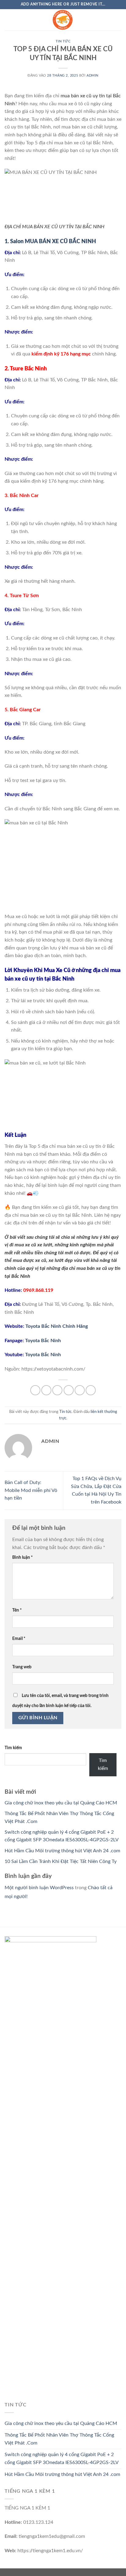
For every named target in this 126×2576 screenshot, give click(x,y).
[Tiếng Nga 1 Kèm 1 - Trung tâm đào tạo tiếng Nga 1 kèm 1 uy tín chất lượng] (63, 20)
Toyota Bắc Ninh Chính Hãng (57, 1326)
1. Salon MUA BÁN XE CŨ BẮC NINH (50, 242)
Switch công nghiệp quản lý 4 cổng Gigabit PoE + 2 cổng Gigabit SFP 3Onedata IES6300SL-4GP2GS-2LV (62, 2459)
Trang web (22, 1667)
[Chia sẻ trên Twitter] (57, 1390)
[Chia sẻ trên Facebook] (46, 1390)
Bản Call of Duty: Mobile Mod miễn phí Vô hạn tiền (31, 1490)
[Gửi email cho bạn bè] (69, 1390)
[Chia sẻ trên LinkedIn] (91, 1390)
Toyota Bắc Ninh (43, 1341)
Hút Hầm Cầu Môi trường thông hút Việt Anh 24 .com (62, 1851)
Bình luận (22, 1557)
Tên (17, 1610)
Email (19, 1639)
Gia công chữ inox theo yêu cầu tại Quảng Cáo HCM (61, 1803)
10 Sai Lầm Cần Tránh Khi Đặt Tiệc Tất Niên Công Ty (61, 1861)
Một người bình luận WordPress (39, 1888)
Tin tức (63, 41)
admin (93, 76)
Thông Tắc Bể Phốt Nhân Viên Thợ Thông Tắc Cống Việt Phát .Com (59, 2439)
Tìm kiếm (13, 1748)
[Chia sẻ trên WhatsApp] (35, 1390)
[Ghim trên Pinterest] (80, 1390)
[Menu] (8, 20)
